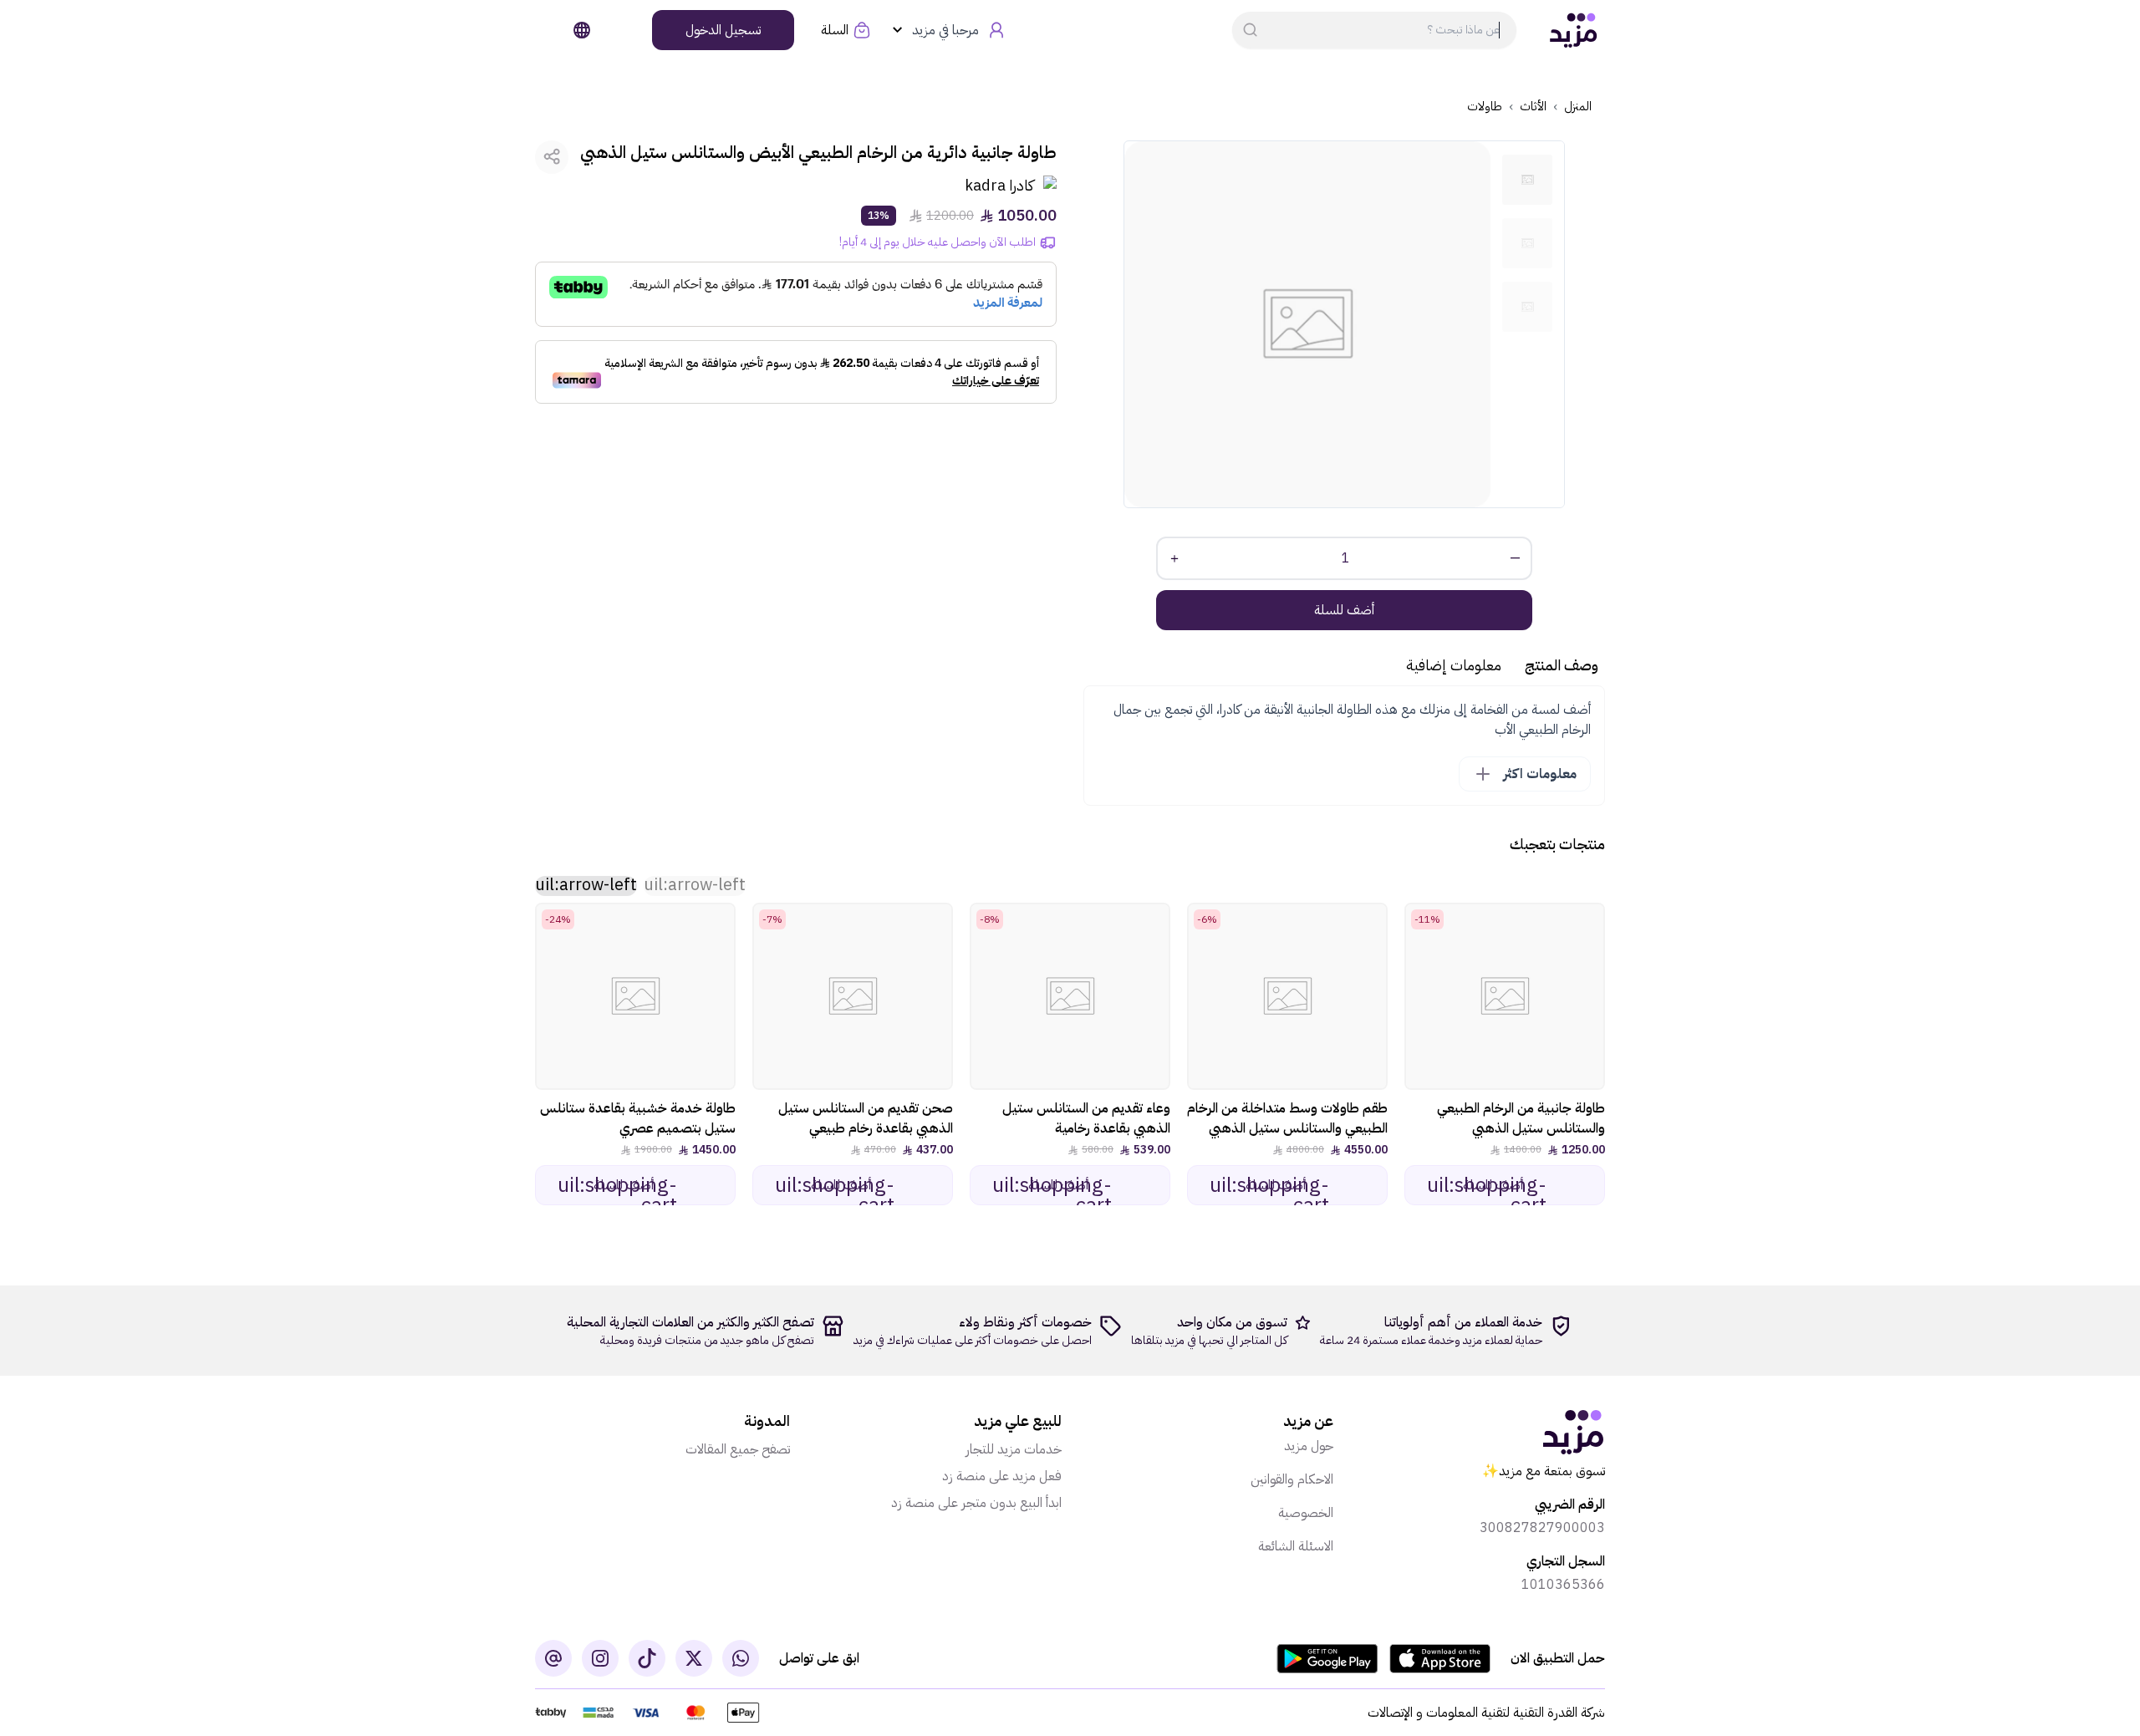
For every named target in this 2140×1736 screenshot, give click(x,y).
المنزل (1578, 107)
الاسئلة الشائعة (1296, 1546)
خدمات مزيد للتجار (1014, 1449)
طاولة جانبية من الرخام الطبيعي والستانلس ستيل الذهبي (1521, 1118)
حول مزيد (1309, 1446)
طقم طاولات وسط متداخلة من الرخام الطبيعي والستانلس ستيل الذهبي (1287, 1118)
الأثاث (1533, 107)
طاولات (1485, 107)
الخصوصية (1306, 1513)
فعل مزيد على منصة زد (1002, 1476)
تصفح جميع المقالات (738, 1449)
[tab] (1527, 180)
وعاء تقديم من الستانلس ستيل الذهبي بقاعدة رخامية (1086, 1118)
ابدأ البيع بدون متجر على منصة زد (976, 1503)
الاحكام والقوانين (1292, 1479)
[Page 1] (1527, 180)
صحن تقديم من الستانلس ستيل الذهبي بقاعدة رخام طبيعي (866, 1118)
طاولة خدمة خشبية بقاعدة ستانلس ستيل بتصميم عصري (638, 1118)
